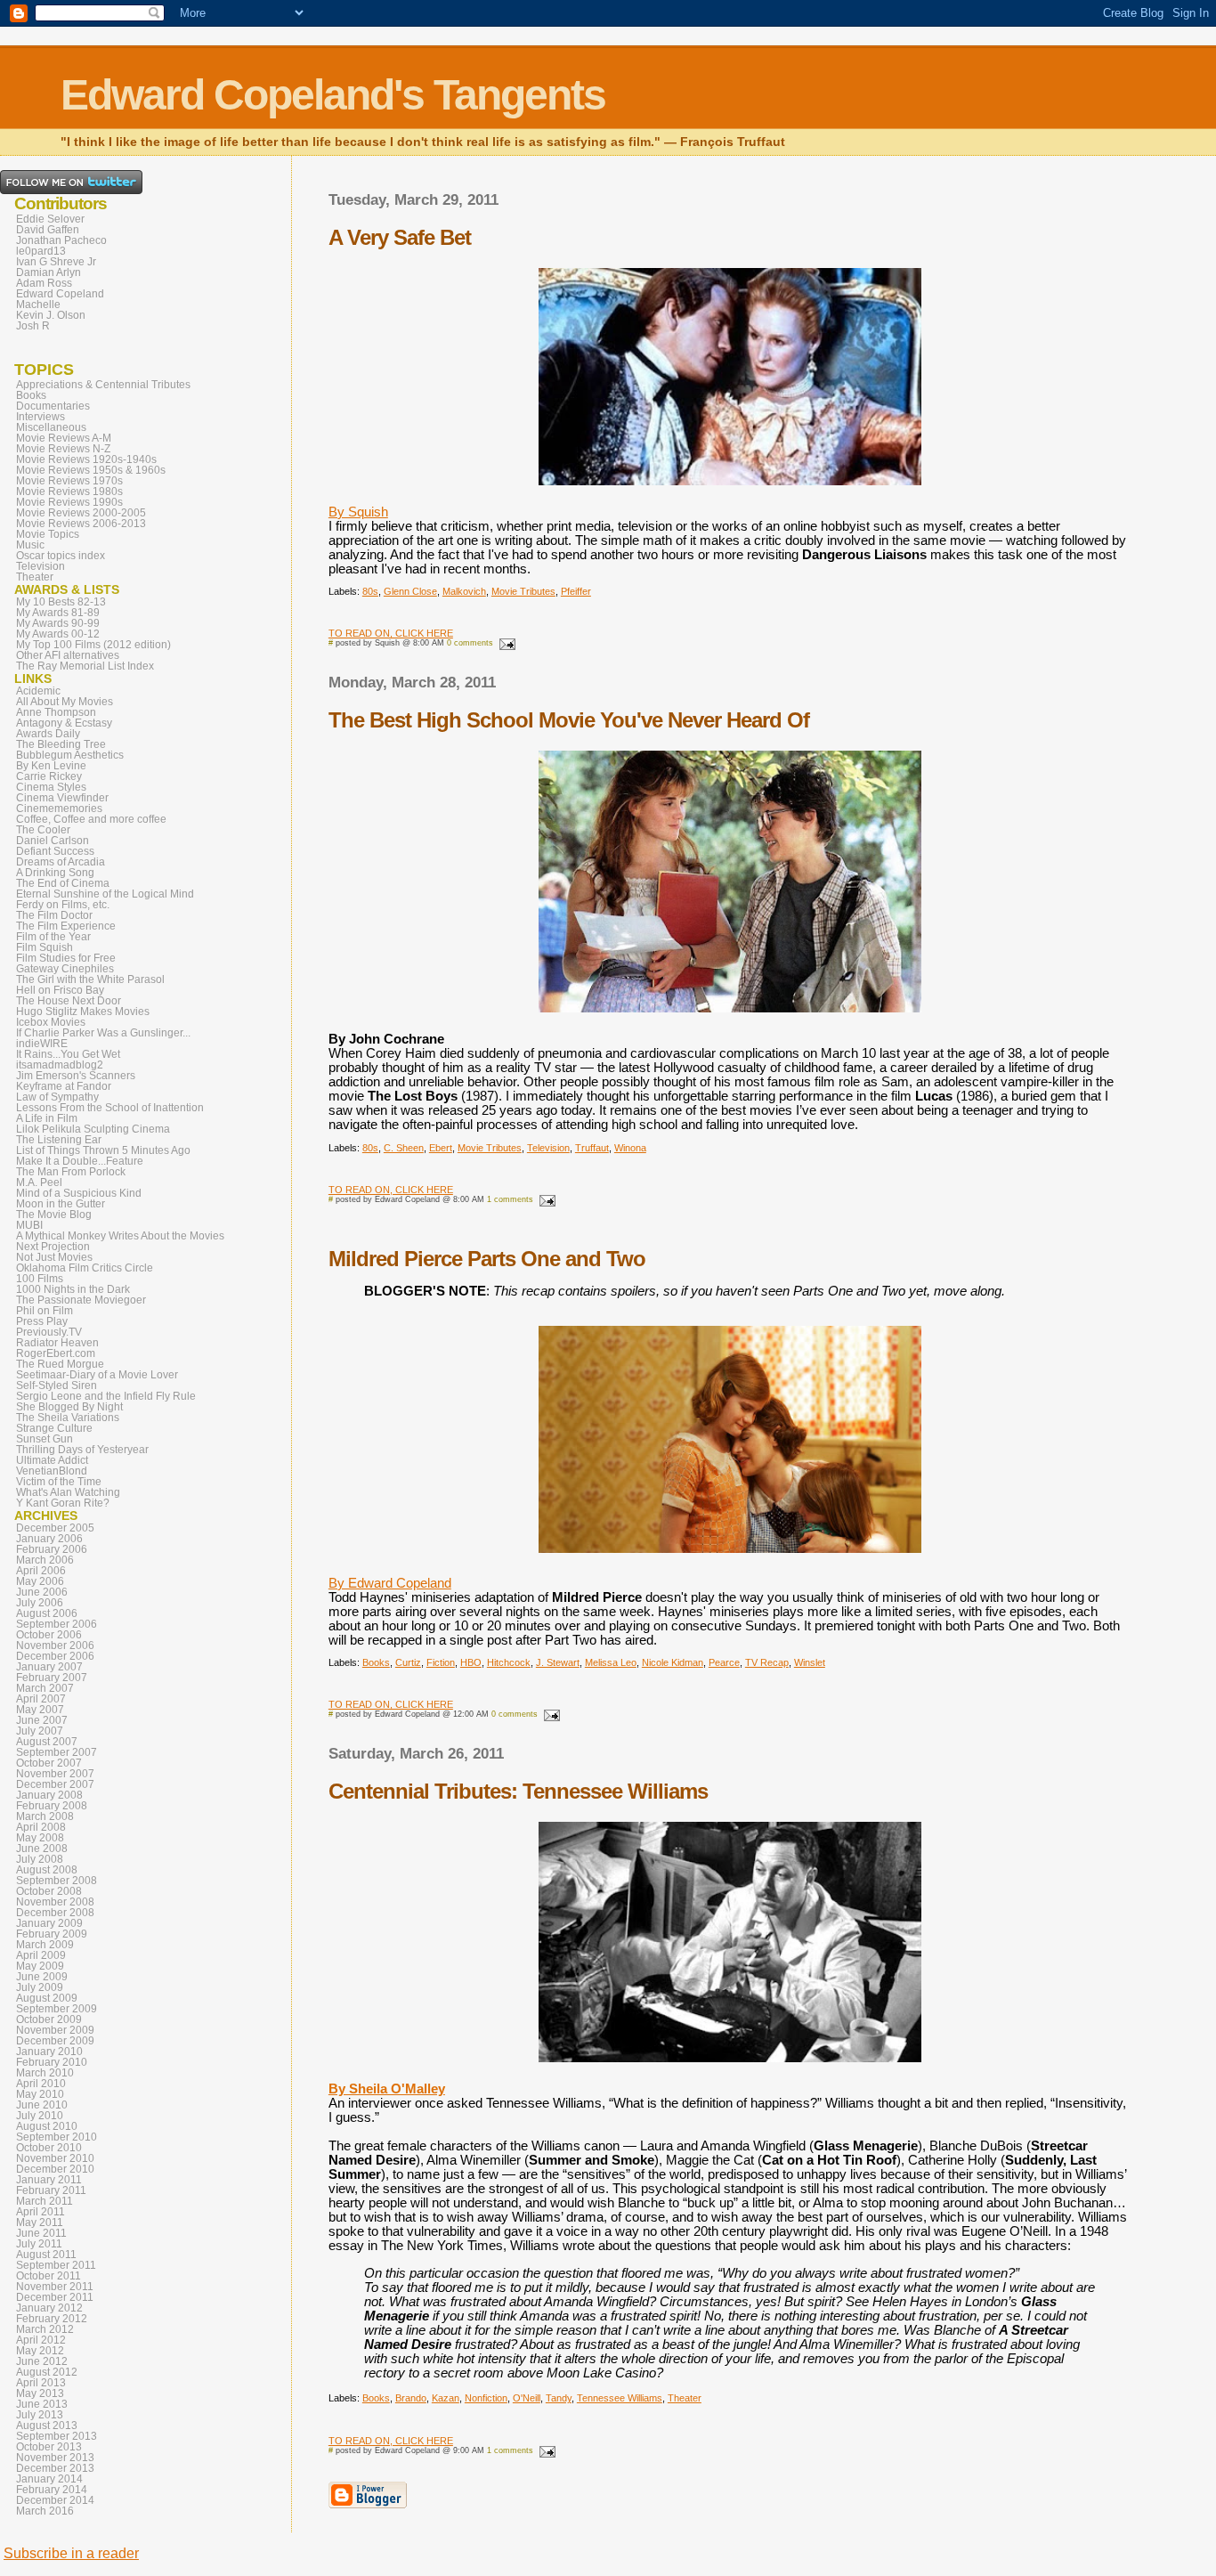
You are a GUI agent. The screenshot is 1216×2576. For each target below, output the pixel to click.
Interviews (41, 417)
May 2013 (40, 2393)
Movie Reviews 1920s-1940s (86, 459)
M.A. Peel (39, 1182)
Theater (685, 2398)
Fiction (441, 1662)
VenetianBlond (52, 1471)
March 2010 (45, 2073)
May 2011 (40, 2223)
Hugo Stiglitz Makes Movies (83, 1012)
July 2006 (40, 1603)
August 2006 (47, 1613)
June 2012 (42, 2361)
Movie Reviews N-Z (63, 449)
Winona (630, 1148)
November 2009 (55, 2030)
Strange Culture (54, 1428)
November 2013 (55, 2458)
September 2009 (57, 2009)
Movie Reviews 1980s (69, 492)
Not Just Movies (54, 1257)
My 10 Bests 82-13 (61, 602)
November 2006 (55, 1646)
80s (370, 591)
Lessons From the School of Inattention (110, 1108)
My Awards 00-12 (58, 634)
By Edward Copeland (390, 1583)
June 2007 (42, 1720)
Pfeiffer (576, 591)
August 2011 (46, 2255)
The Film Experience (66, 926)
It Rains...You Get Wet (68, 1054)
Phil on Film (45, 1311)
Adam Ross (44, 283)
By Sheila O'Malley (387, 2089)
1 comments (510, 1199)
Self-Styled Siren (57, 1386)
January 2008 (49, 1795)
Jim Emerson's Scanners (76, 1076)
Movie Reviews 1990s (69, 502)
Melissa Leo (611, 1662)
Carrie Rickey (49, 776)
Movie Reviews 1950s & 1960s (91, 470)
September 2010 (57, 2137)
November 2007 (55, 1774)
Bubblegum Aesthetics (70, 755)
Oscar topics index (61, 556)
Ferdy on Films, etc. (63, 905)
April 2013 (41, 2383)
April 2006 (41, 1571)
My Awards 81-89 (58, 613)
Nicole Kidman (673, 1662)
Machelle (38, 305)
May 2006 (40, 1581)
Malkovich (464, 591)
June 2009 (42, 1977)
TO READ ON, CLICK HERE (391, 633)
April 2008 (41, 1827)
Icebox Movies (51, 1022)
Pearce (724, 1662)
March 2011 (45, 2201)
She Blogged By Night (69, 1407)
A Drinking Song (55, 873)
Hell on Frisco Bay (60, 990)
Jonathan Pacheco (61, 240)
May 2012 (40, 2351)
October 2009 (49, 2019)
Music (30, 545)
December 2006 (55, 1656)
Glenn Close (410, 591)
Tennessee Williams (620, 2398)
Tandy (559, 2398)
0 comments (470, 643)
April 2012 (41, 2340)
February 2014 (52, 2490)
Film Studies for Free (66, 958)
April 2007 (41, 1699)
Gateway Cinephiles (65, 969)
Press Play (42, 1321)
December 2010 (55, 2169)
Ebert (441, 1148)
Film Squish (45, 947)
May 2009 (40, 1966)
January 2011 (49, 2180)
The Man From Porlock (71, 1172)
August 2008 (47, 1870)
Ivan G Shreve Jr (56, 262)
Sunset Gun (45, 1439)
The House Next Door (69, 1001)
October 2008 (49, 1891)
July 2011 (39, 2244)
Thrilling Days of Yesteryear (82, 1450)
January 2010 (49, 2052)
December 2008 (55, 1913)
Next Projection (53, 1247)
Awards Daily (48, 734)
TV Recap (767, 1662)
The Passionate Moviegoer (81, 1300)
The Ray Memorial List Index (85, 666)
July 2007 (40, 1731)
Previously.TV (49, 1332)
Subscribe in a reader (71, 2553)
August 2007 (47, 1742)
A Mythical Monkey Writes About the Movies (120, 1236)
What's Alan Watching (68, 1492)
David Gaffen (48, 230)
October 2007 (49, 1763)
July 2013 (40, 2415)
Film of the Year (53, 937)
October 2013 (49, 2447)
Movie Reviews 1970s (69, 481)
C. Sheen (404, 1148)
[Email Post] (506, 643)
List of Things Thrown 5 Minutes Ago (103, 1150)
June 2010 (42, 2105)
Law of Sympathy (57, 1097)
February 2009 (52, 1934)
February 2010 (52, 2062)
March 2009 (45, 1945)
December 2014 (55, 2500)
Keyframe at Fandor (64, 1086)
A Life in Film (47, 1118)
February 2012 (52, 2319)
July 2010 (40, 2116)
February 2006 (52, 1549)
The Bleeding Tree (61, 744)
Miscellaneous (51, 427)
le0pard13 (41, 251)
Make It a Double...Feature (80, 1161)
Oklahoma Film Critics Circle (85, 1268)
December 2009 (55, 2041)
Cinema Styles (51, 787)
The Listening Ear (59, 1140)
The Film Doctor (54, 915)
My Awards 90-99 (58, 623)
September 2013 (57, 2436)
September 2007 (57, 1752)
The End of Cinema (63, 883)
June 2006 (42, 1592)
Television (548, 1148)
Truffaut (592, 1148)
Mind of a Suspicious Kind (79, 1193)
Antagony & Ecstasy (64, 723)
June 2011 (41, 2233)
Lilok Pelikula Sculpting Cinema (93, 1129)
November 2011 (55, 2287)
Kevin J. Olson (51, 315)
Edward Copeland (60, 294)
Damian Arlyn (49, 272)
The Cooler (43, 830)
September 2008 (57, 1881)
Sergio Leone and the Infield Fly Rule (106, 1396)
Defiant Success (55, 851)
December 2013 (55, 2468)
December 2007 (55, 1784)
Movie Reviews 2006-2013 (81, 524)
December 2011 (55, 2297)
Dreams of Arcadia (61, 862)
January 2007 (49, 1667)
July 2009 (40, 1987)
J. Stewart (558, 1662)
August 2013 (47, 2426)
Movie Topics (48, 534)
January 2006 (49, 1539)
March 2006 (45, 1560)
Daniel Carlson (53, 841)
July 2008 (40, 1859)
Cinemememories (59, 809)
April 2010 (41, 2084)
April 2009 (41, 1955)
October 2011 (49, 2276)
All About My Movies (65, 702)
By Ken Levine (51, 766)
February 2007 (52, 1678)
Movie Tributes (523, 591)
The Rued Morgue (60, 1364)
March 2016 (45, 2511)
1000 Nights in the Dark (73, 1289)
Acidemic (38, 691)
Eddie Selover (50, 219)
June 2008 (42, 1849)
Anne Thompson (56, 712)
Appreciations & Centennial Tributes (103, 385)
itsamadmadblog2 (60, 1065)
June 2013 (42, 2404)
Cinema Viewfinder (62, 798)
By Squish (358, 512)
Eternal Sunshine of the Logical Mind (105, 894)
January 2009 (49, 1923)
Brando (411, 2398)
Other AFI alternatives (68, 655)
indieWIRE (42, 1044)
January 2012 (49, 2308)
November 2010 (55, 2158)
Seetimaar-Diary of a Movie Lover (97, 1375)
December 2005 (55, 1528)
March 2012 (45, 2329)
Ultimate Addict (52, 1460)
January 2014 (49, 2479)
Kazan (446, 2398)
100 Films (40, 1279)
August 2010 (47, 2126)
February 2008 (52, 1806)
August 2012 (47, 2372)
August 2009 (47, 1998)
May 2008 (40, 1838)
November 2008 (55, 1902)
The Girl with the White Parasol (90, 979)
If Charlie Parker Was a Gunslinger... (103, 1033)
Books (376, 1662)
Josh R (33, 326)
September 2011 (56, 2265)
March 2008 (45, 1816)
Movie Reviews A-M (64, 438)
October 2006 (49, 1635)
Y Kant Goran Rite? (63, 1503)
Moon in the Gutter (61, 1204)
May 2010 (40, 2094)
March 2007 (45, 1688)
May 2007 (40, 1710)
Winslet (810, 1662)
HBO (471, 1662)
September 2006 (57, 1624)
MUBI (29, 1225)
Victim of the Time (59, 1482)
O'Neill (527, 2398)
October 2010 (49, 2148)
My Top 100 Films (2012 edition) (93, 645)
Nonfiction (486, 2398)
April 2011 (41, 2212)
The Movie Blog (54, 1215)
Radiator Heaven (57, 1343)
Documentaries (53, 406)
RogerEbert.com (56, 1353)
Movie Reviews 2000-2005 (81, 513)
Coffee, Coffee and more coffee (91, 819)
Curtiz (408, 1662)
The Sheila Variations (68, 1418)
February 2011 (51, 2190)
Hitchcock (509, 1662)
